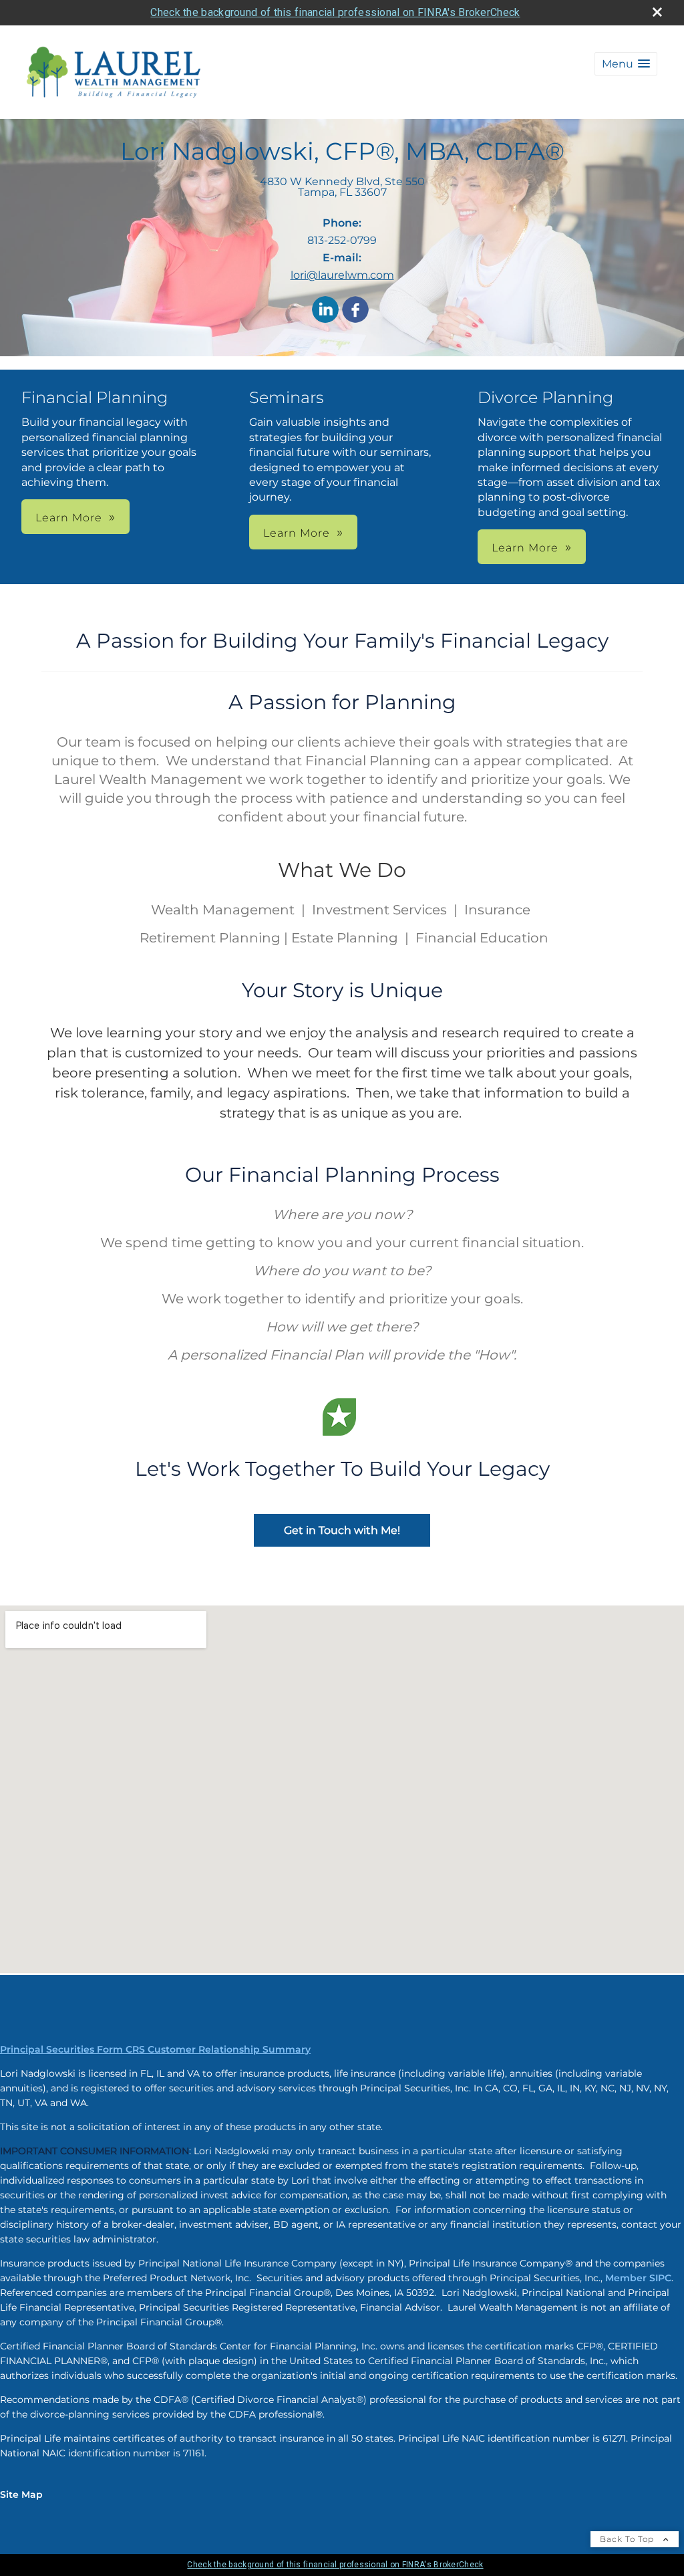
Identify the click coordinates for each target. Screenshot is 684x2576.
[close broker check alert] (657, 12)
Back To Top (628, 2539)
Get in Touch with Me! (342, 1530)
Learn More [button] (69, 518)
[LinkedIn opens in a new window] (325, 310)
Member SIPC (638, 2278)
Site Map (21, 2494)
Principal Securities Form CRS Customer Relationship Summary (155, 2049)
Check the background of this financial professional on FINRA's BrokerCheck (335, 12)
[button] (626, 64)
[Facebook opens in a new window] (355, 310)
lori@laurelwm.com (342, 275)
